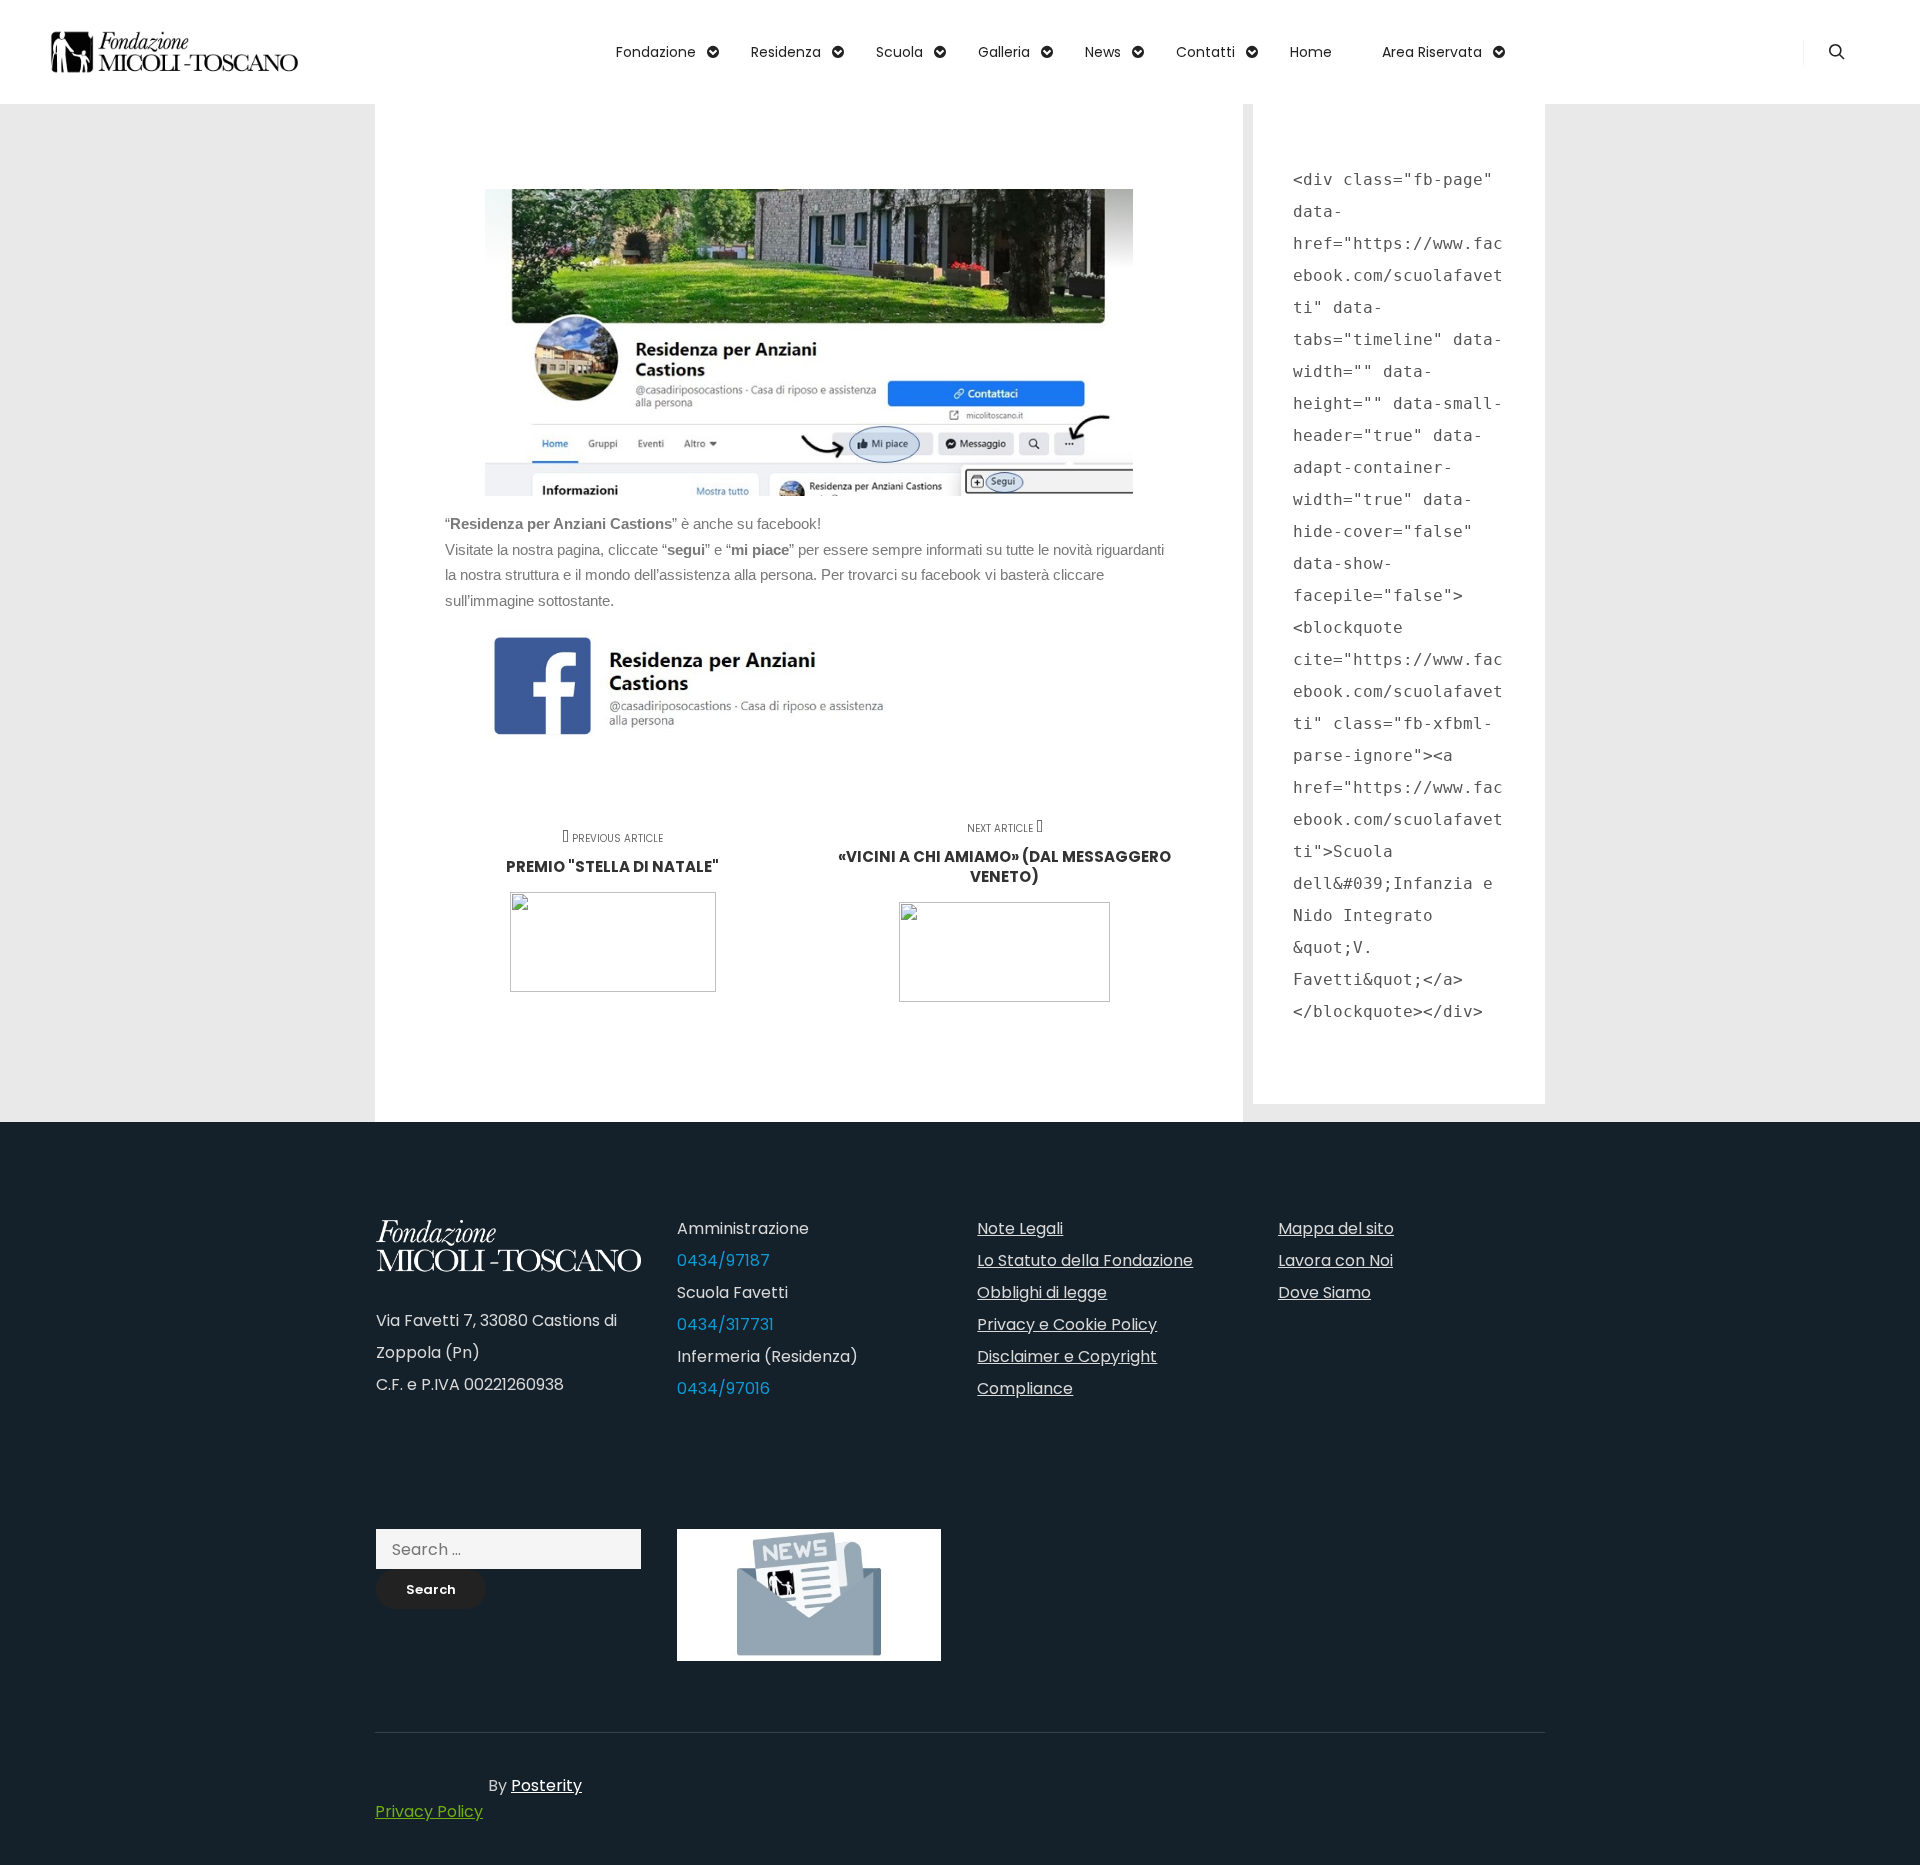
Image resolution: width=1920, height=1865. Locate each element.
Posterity (546, 1785)
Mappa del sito (1336, 1228)
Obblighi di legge (1042, 1292)
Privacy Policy (429, 1811)
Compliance (1025, 1388)
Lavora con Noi (1335, 1260)
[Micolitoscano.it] (175, 52)
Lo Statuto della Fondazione (1085, 1260)
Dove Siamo (1324, 1292)
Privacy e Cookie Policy (1067, 1324)
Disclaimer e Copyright (1067, 1356)
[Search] (1837, 52)
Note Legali (1020, 1228)
